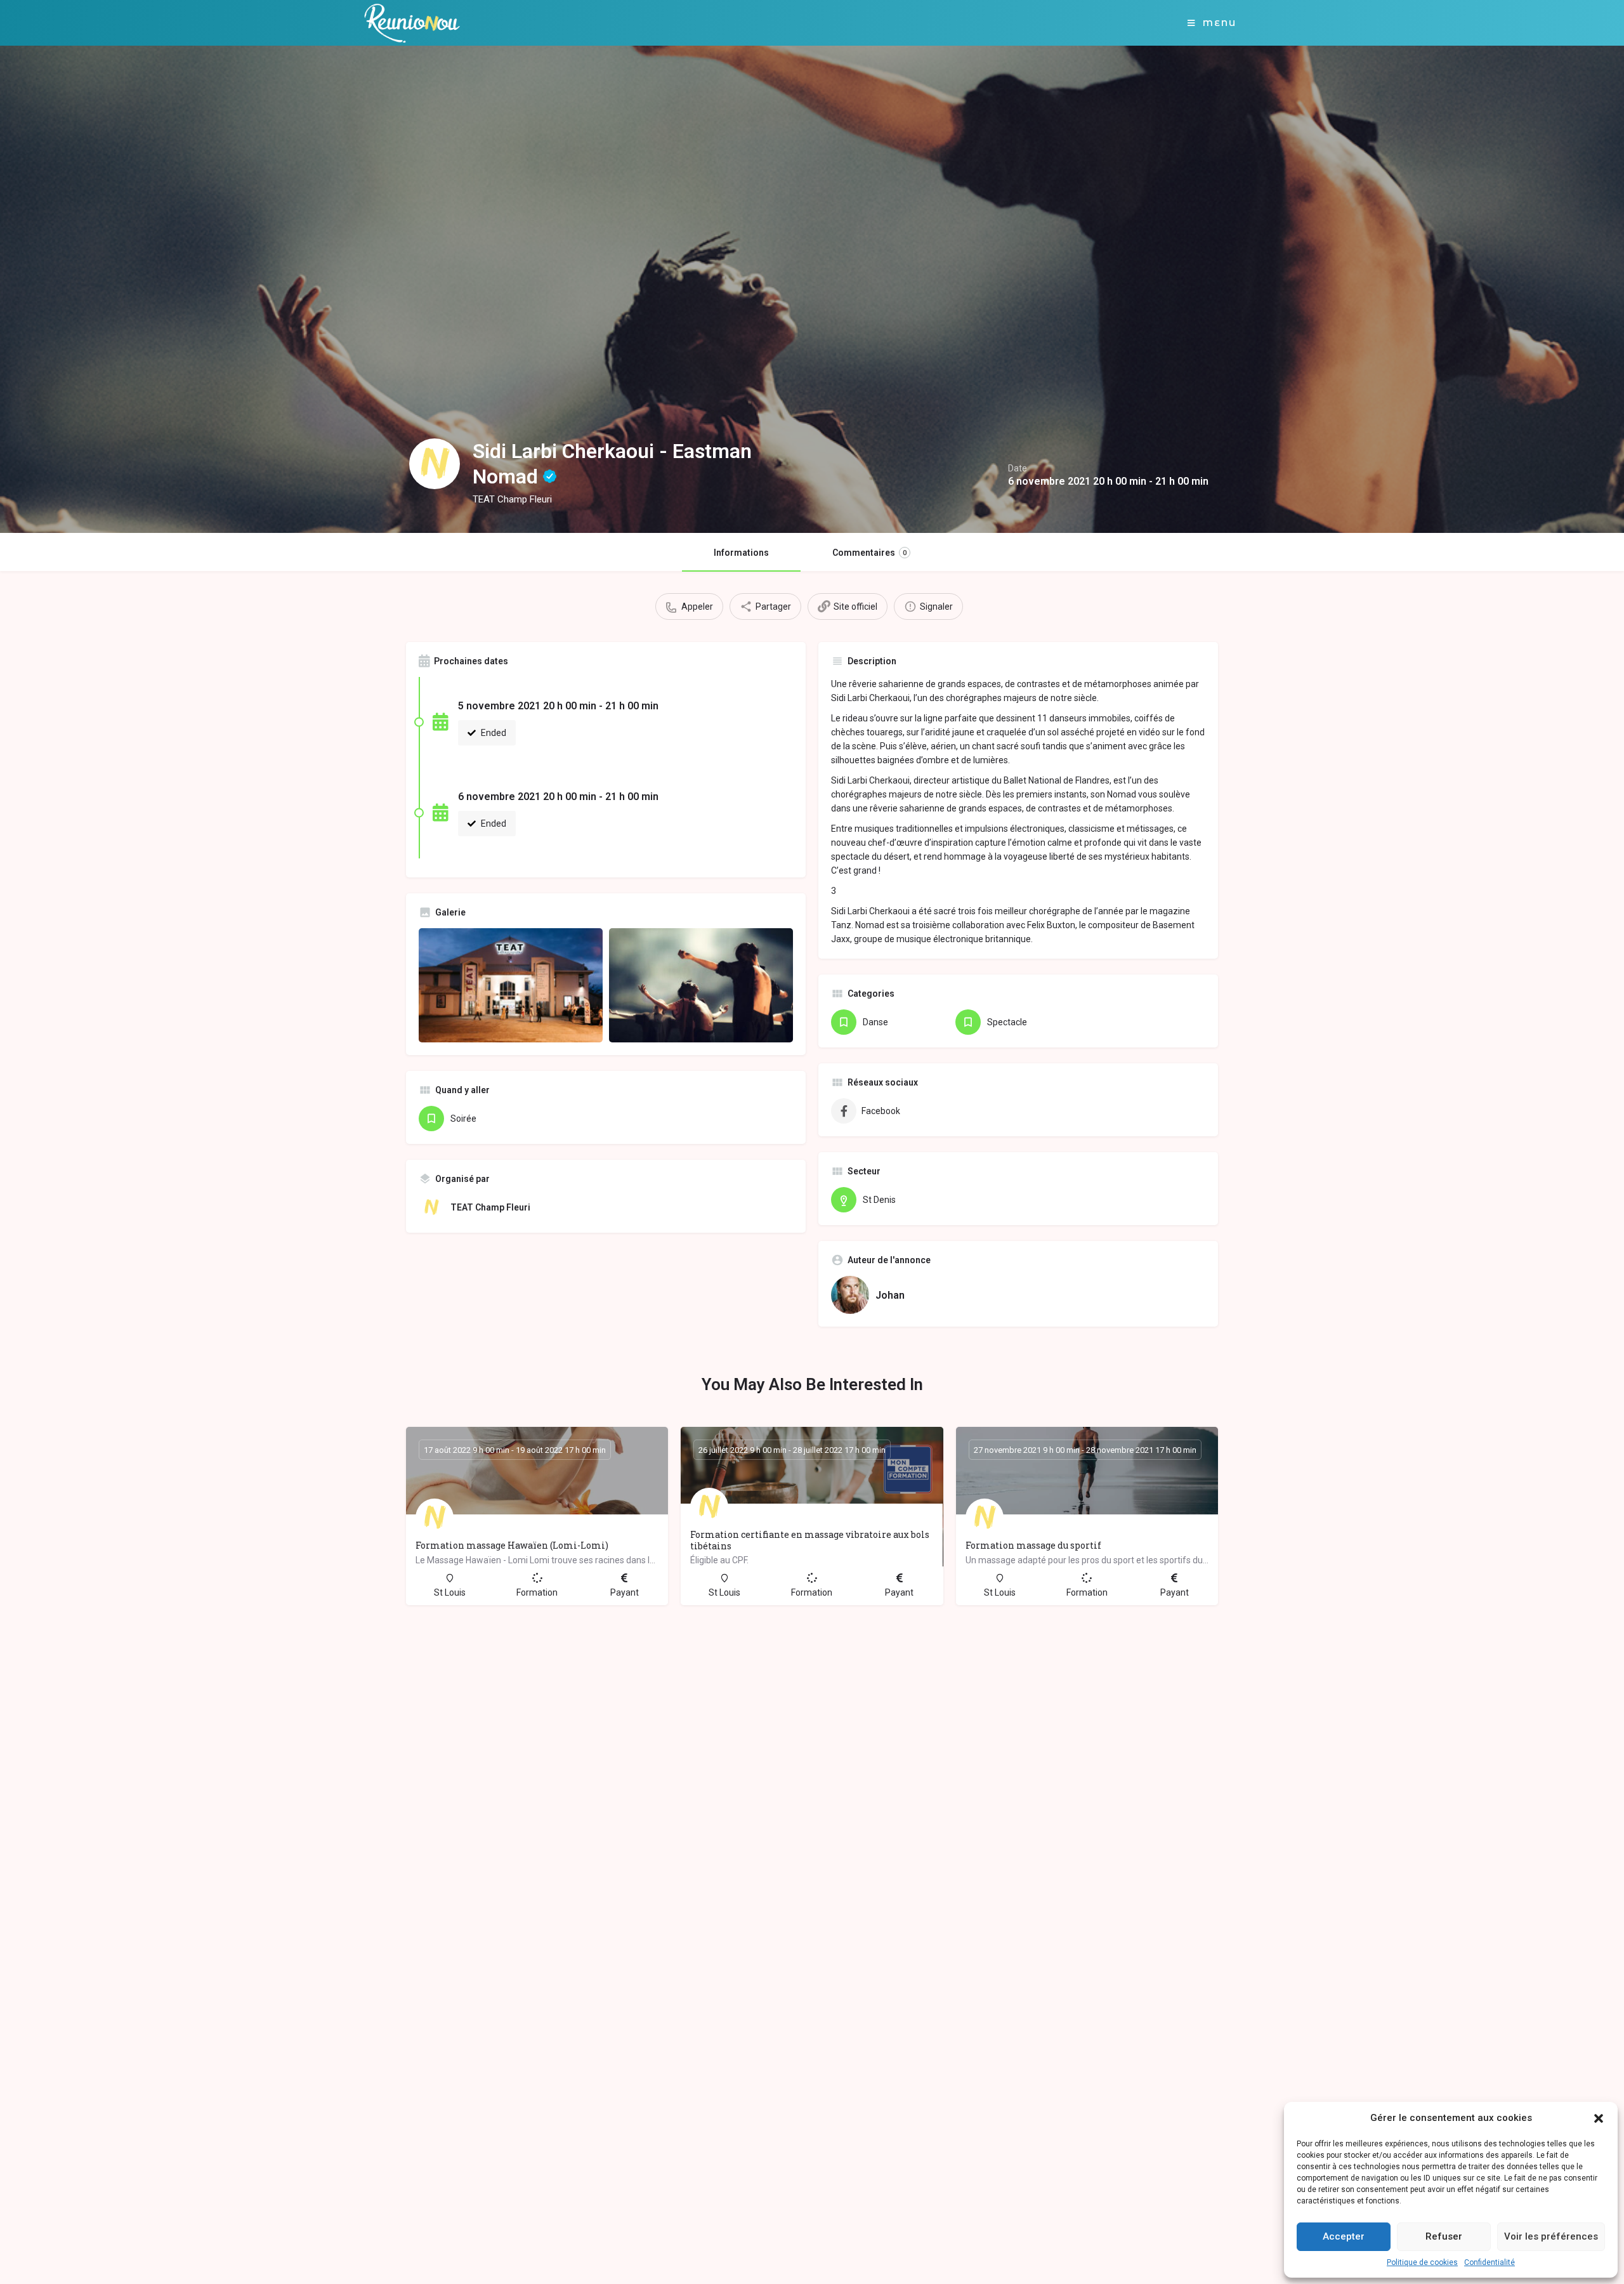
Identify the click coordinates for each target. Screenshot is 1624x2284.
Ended (493, 733)
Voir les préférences (1551, 2236)
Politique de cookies (1422, 2262)
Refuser (1444, 2236)
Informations (741, 553)
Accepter (1344, 2236)
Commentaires (869, 553)
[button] (1599, 2118)
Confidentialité (1490, 2262)
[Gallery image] (511, 985)
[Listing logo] (435, 464)
